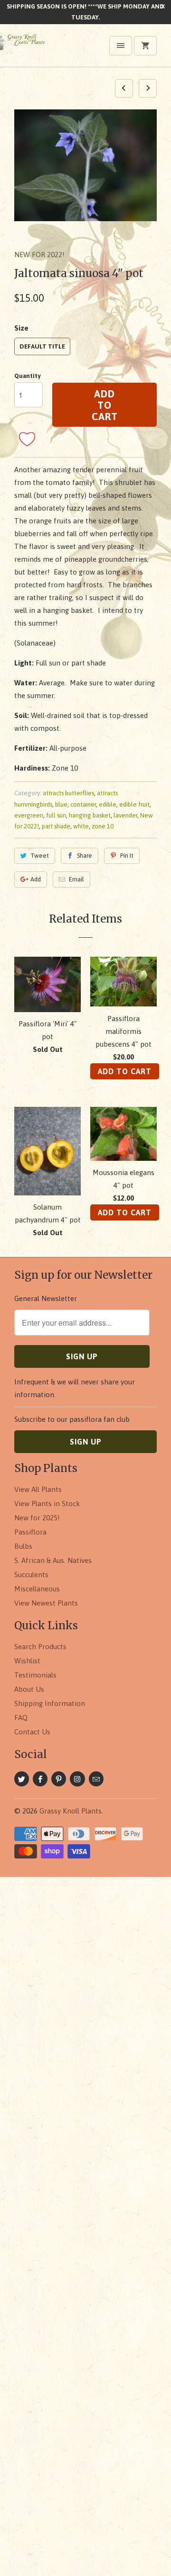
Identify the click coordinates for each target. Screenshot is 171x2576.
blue (61, 804)
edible (108, 804)
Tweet (40, 856)
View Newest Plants (46, 1603)
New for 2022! (39, 255)
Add (36, 879)
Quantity (27, 376)
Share (85, 856)
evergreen (29, 815)
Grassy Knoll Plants (71, 1811)
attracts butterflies (68, 793)
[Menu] (121, 46)
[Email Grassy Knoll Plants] (96, 1779)
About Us (29, 1689)
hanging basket (90, 815)
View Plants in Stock (47, 1503)
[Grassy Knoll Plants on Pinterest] (59, 1779)
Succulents (31, 1575)
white (81, 826)
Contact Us (32, 1732)
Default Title (42, 346)
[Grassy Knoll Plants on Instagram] (77, 1779)
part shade (56, 826)
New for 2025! (37, 1518)
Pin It (127, 856)
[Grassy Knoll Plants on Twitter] (22, 1779)
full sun (56, 815)
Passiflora (30, 1532)
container (83, 804)
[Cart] (145, 46)
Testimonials (35, 1675)
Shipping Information (50, 1703)
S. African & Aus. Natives (53, 1560)
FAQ (21, 1718)
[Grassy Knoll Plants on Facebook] (40, 1779)
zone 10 (103, 826)
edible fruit (134, 804)
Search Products (40, 1647)
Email (76, 879)
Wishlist (27, 1661)
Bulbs (23, 1546)
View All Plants (38, 1489)
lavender (125, 815)
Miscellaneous (37, 1589)
